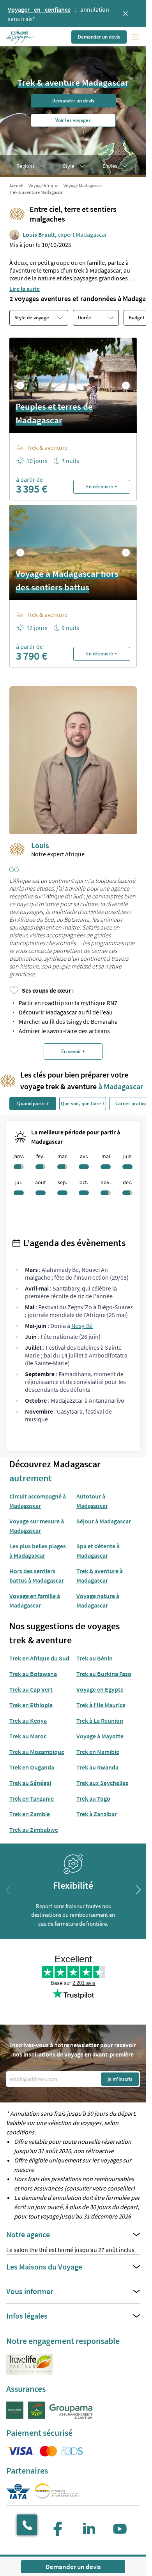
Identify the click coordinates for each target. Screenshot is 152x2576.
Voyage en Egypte (100, 1689)
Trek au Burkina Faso (104, 1674)
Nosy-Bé (82, 1326)
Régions (26, 166)
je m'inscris (120, 2079)
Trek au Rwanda (97, 1767)
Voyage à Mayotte (100, 1736)
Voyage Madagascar (83, 186)
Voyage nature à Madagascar (98, 1601)
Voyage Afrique (43, 186)
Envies (110, 166)
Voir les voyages (73, 120)
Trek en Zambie (30, 1814)
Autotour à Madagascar (92, 1501)
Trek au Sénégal (30, 1783)
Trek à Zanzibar (97, 1814)
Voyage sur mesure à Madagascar (37, 1526)
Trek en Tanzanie (32, 1798)
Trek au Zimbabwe (34, 1829)
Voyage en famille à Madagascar (35, 1601)
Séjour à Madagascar (104, 1521)
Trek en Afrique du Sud (39, 1658)
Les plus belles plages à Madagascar (38, 1551)
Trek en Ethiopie (31, 1705)
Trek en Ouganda (32, 1767)
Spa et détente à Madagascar (98, 1551)
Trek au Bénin (95, 1658)
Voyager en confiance (39, 9)
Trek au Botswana (33, 1674)
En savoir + (73, 1051)
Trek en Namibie (98, 1752)
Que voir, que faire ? (83, 1103)
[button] (21, 37)
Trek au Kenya (28, 1720)
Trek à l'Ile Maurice (101, 1705)
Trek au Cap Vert (31, 1689)
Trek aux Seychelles (102, 1783)
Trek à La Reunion (100, 1720)
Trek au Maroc (28, 1736)
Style (69, 166)
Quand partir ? (33, 1103)
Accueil (16, 186)
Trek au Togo (93, 1798)
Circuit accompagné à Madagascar (38, 1501)
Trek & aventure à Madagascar (100, 1576)
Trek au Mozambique (37, 1752)
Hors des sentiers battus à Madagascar (37, 1576)
